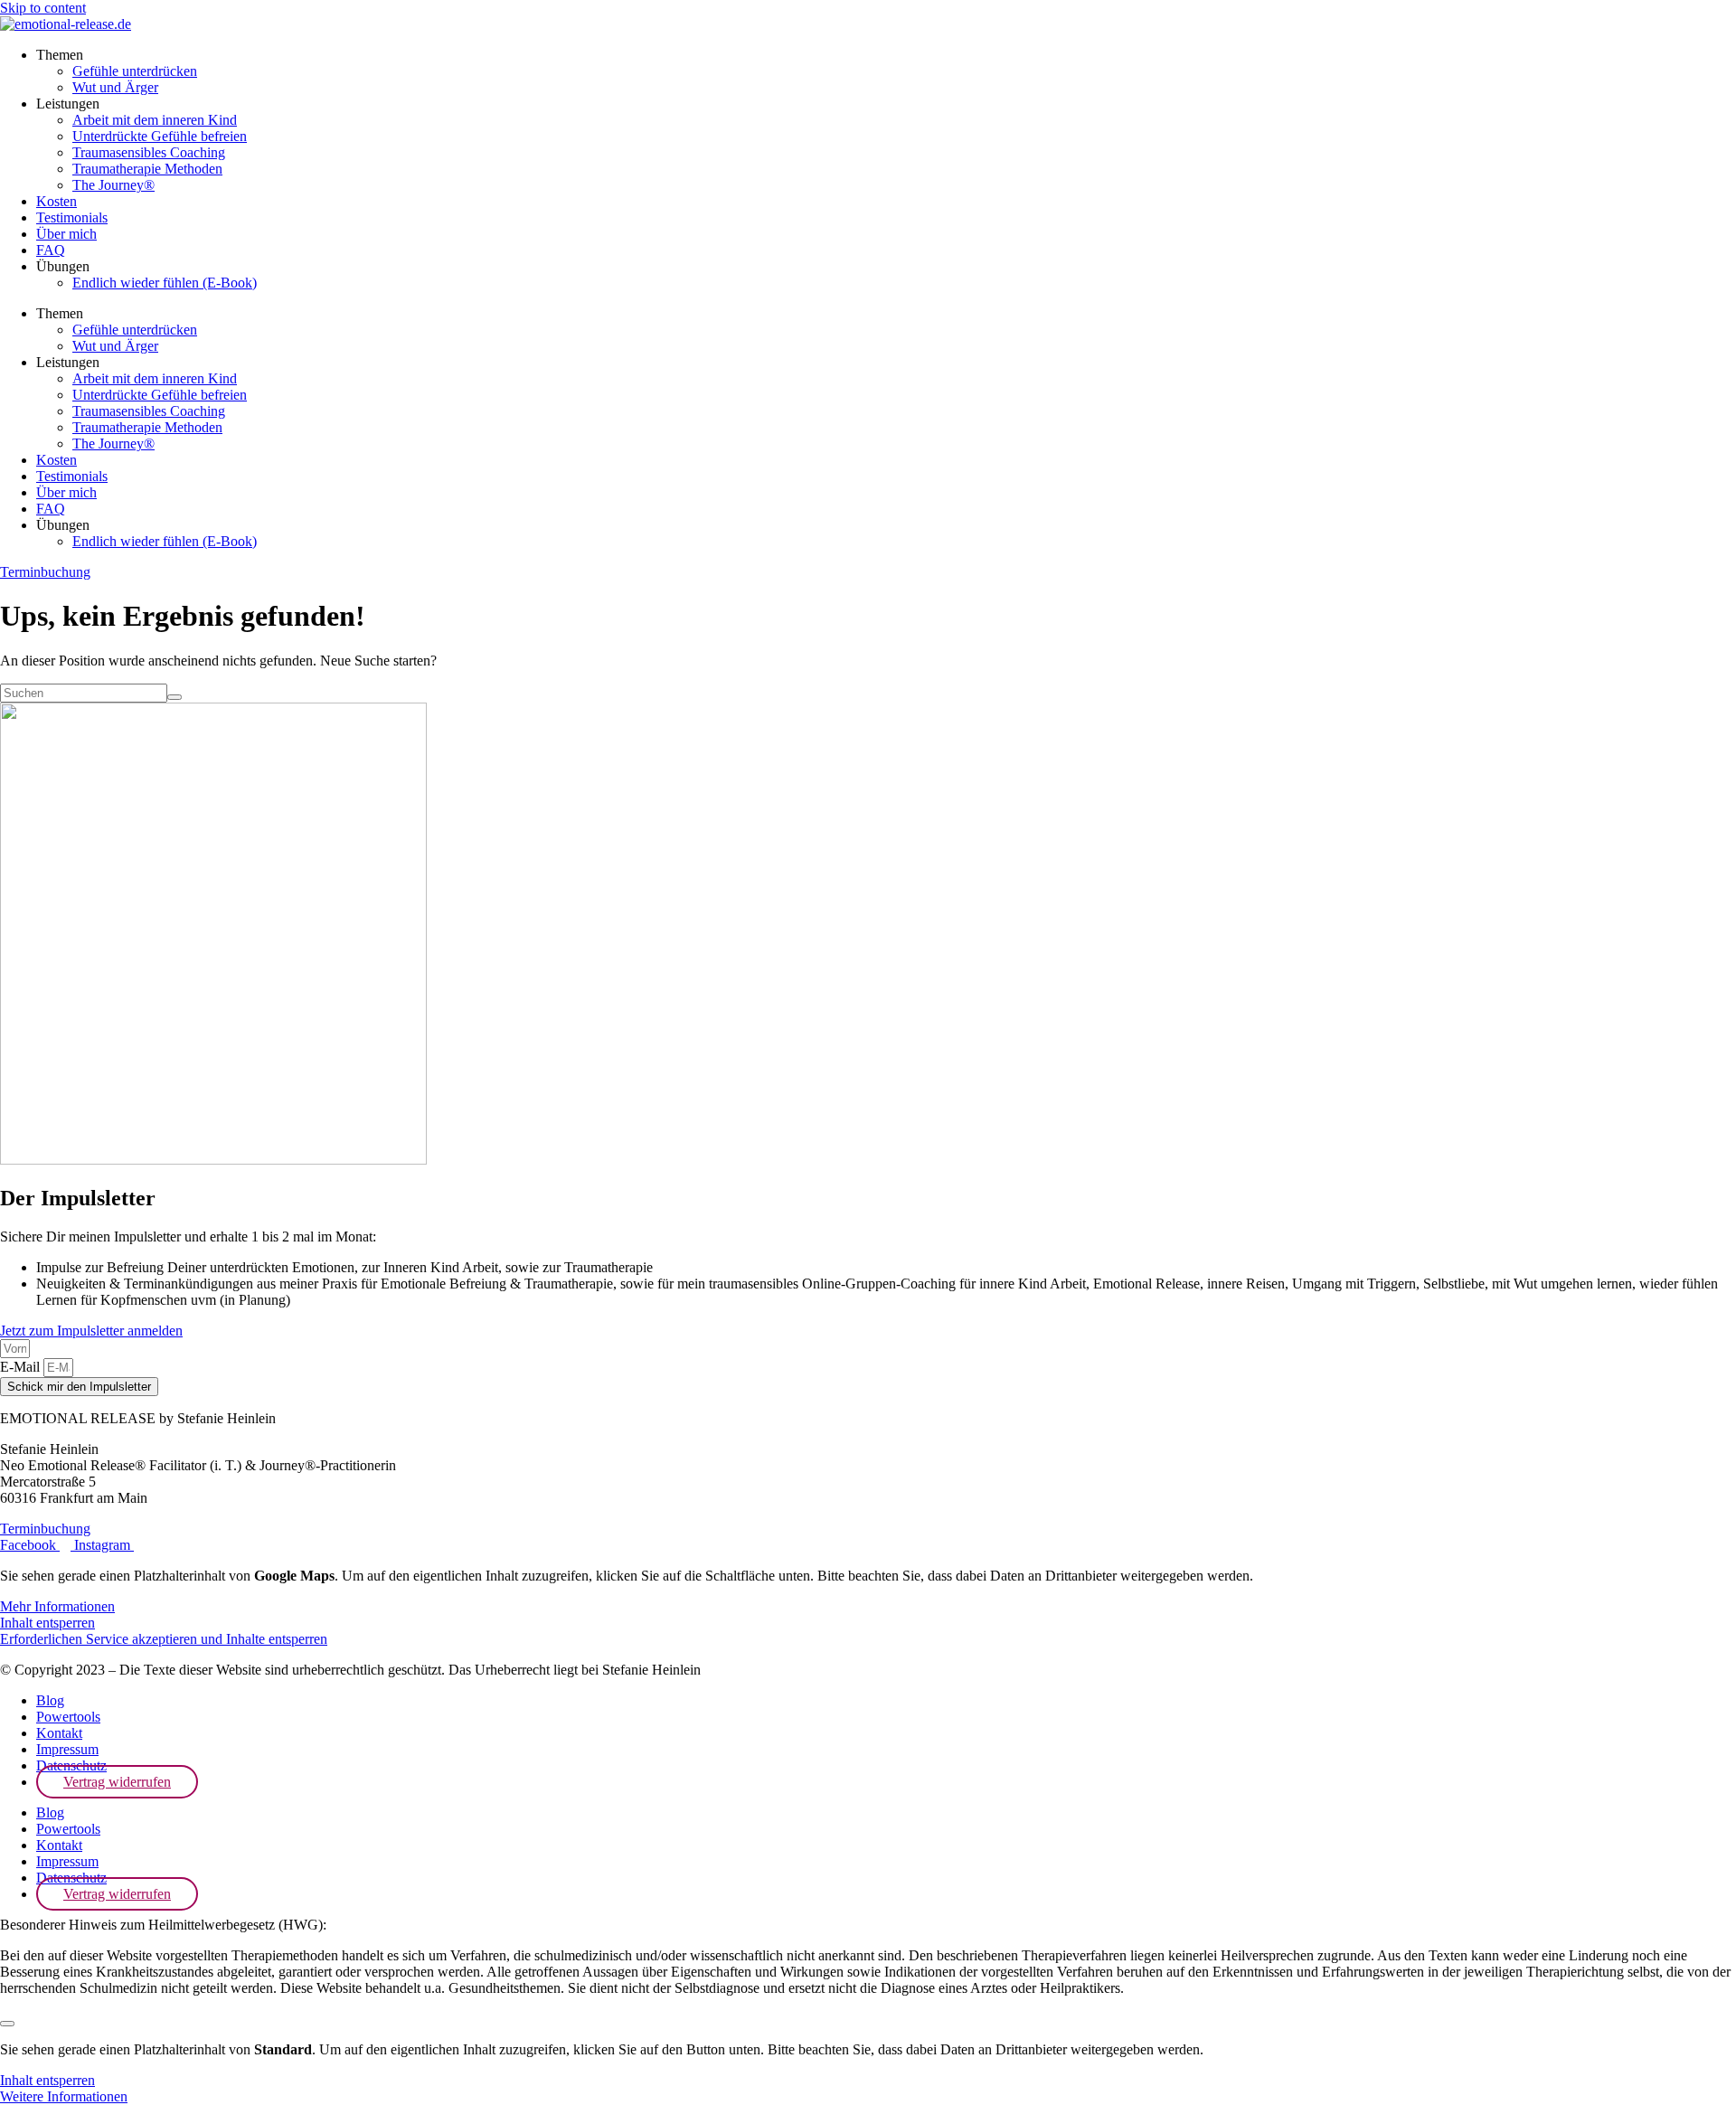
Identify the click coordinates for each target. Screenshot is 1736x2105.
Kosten (57, 201)
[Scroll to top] (7, 2024)
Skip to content (43, 8)
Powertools (68, 1717)
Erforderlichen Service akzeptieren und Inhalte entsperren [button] (164, 1639)
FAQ (51, 250)
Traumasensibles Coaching (149, 152)
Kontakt (59, 1733)
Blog (50, 1700)
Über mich (66, 234)
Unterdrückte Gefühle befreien (160, 136)
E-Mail (22, 1367)
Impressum (67, 1749)
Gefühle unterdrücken (135, 71)
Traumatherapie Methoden (147, 169)
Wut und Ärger (115, 87)
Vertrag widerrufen (117, 1782)
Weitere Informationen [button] (64, 2096)
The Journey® (113, 185)
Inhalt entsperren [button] (47, 1623)
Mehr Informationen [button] (57, 1606)
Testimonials (72, 217)
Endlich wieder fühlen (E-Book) (165, 283)
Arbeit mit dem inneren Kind (155, 120)
